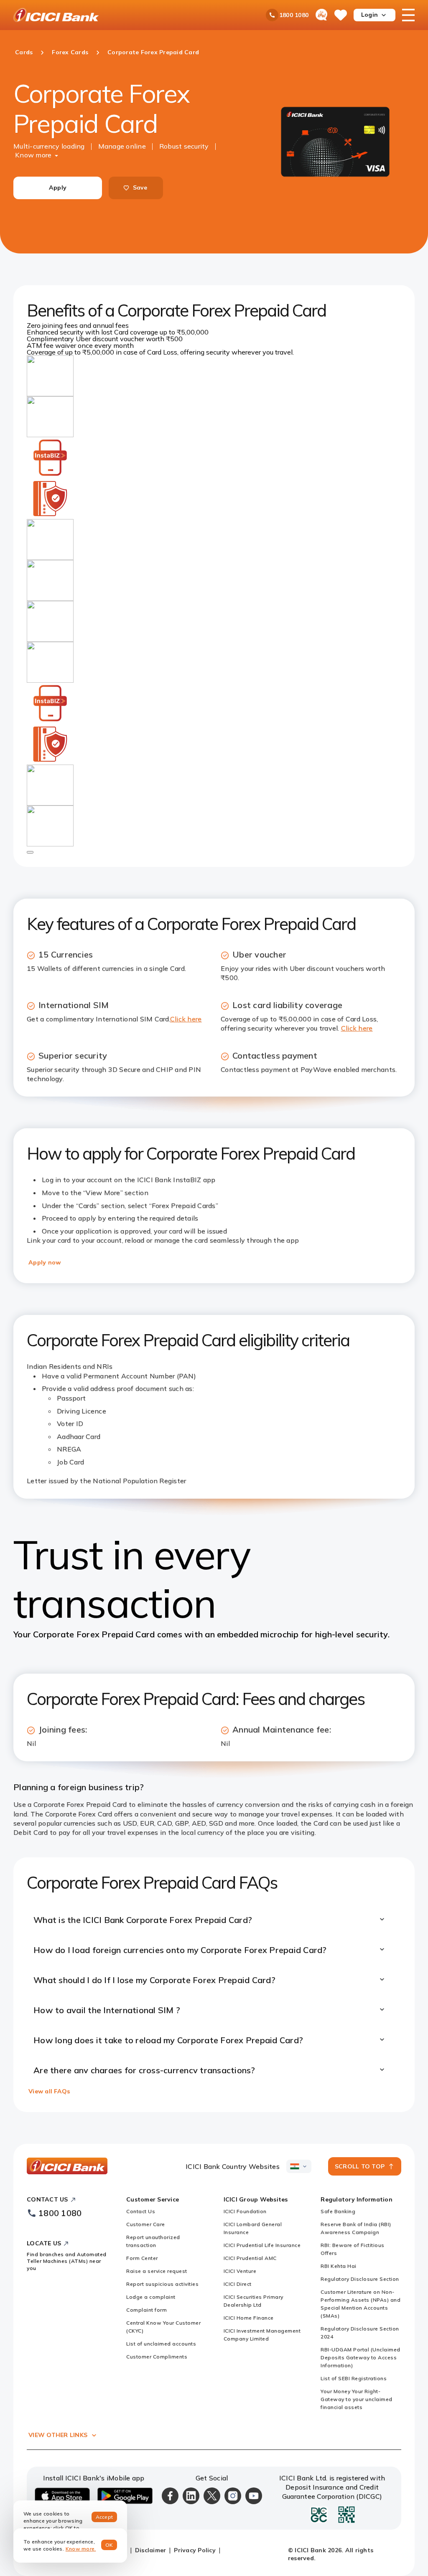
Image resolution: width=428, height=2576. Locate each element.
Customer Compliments (157, 2357)
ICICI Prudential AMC (250, 2258)
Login (369, 15)
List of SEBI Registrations (354, 2378)
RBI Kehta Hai (339, 2266)
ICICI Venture (240, 2271)
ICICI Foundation (245, 2211)
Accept (104, 2517)
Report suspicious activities (162, 2284)
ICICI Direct (238, 2284)
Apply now (45, 1262)
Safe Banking (338, 2211)
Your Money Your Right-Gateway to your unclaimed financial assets (357, 2399)
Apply (58, 187)
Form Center (142, 2258)
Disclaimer (151, 2550)
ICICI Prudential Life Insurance (262, 2245)
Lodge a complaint (151, 2297)
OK (109, 2545)
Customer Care (146, 2224)
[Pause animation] (30, 852)
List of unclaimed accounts (161, 2344)
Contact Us (141, 2211)
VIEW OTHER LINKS (58, 2435)
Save (140, 187)
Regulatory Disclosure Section (360, 2279)
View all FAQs (49, 2091)
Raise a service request (157, 2271)
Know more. (81, 2549)
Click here (186, 1019)
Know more (33, 155)
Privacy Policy (195, 2550)
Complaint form (146, 2310)
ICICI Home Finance (249, 2318)
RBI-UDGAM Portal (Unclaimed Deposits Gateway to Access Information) (360, 2357)
